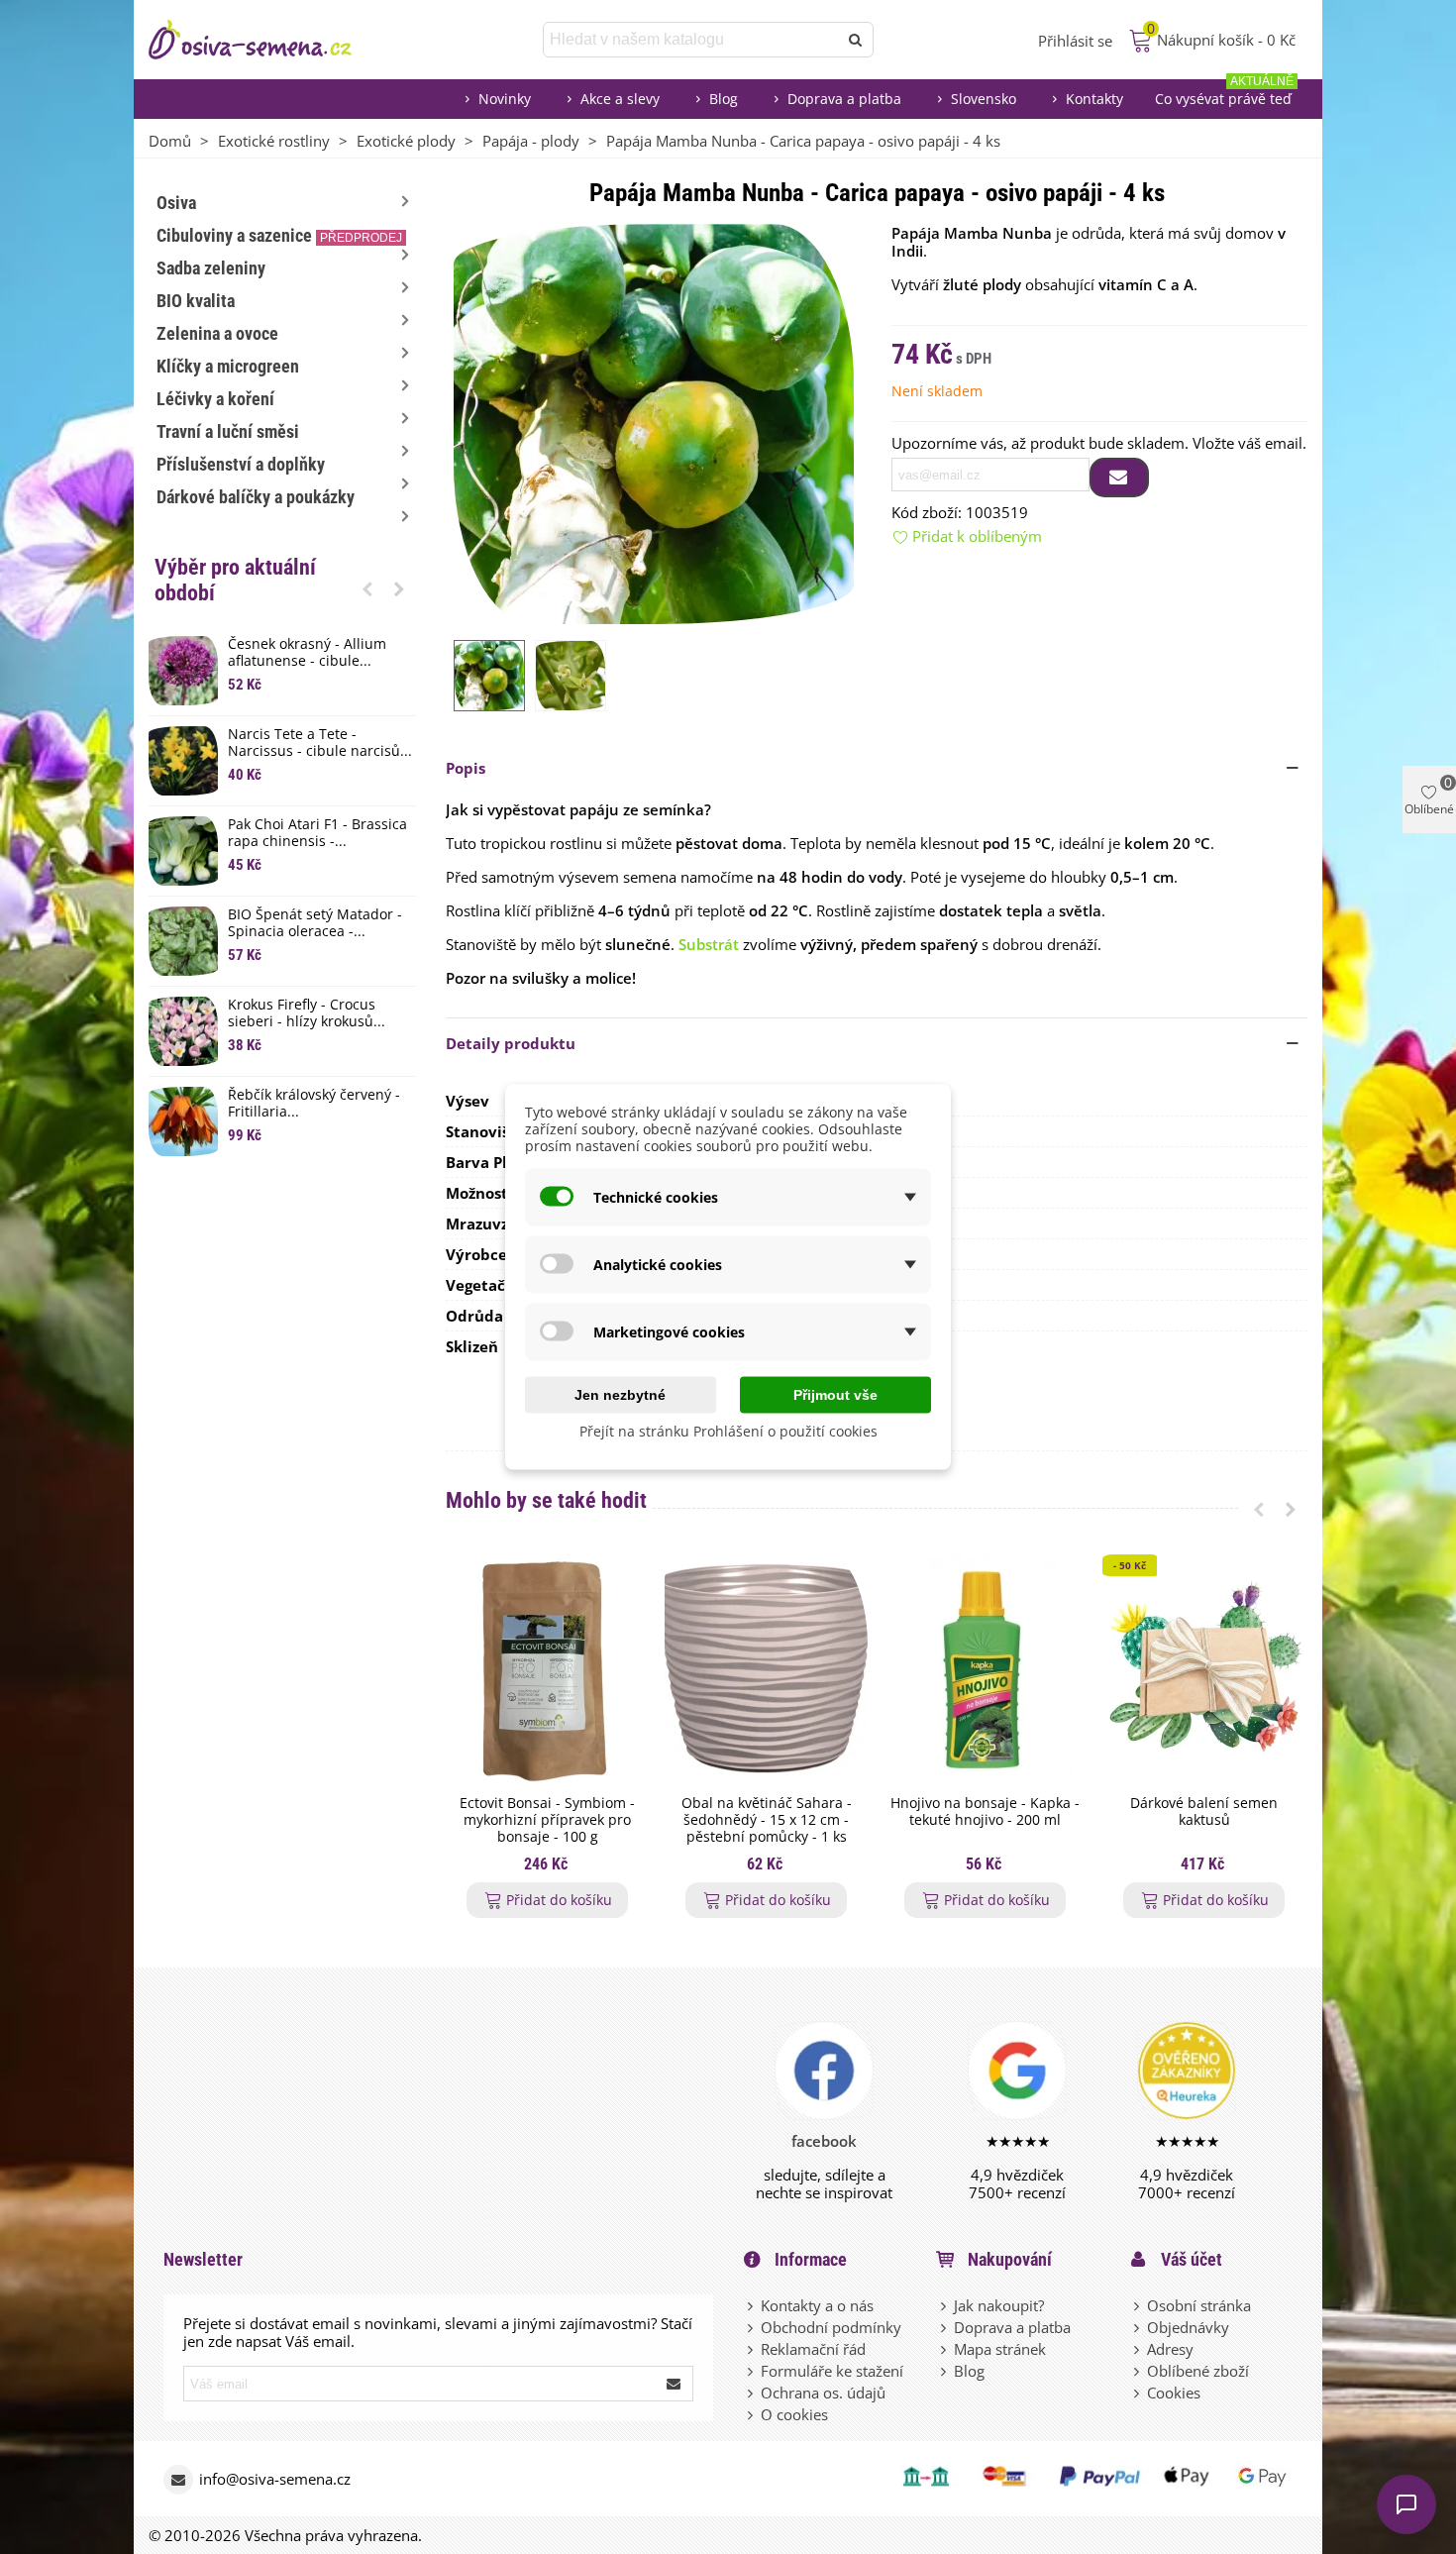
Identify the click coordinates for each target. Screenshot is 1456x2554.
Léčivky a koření (215, 399)
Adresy (1170, 2349)
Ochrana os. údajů (823, 2393)
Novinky (505, 99)
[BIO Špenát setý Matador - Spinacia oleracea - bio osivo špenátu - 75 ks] (183, 941)
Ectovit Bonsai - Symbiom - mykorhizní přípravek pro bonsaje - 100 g (547, 1820)
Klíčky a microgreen (228, 366)
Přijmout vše (835, 1395)
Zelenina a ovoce (217, 333)
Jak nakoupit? (999, 2305)
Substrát (709, 944)
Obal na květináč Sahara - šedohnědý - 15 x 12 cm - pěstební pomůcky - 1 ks (767, 1820)
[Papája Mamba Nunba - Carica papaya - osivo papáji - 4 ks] (654, 422)
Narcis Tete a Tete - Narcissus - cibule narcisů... (320, 743)
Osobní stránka (1199, 2305)
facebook (824, 2141)
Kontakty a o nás (817, 2305)
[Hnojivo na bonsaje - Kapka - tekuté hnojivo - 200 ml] (985, 1670)
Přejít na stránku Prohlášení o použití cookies (728, 1431)
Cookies (1174, 2393)
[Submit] (675, 2384)
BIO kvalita (196, 301)
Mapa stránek (1000, 2349)
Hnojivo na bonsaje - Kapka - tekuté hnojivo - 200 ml (985, 1812)
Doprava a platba (844, 99)
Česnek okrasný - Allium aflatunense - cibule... (307, 653)
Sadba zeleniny (211, 268)
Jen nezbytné (620, 1395)
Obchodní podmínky (831, 2327)
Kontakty (1094, 99)
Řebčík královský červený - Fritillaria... (314, 1104)
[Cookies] (1138, 2393)
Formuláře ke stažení (832, 2371)
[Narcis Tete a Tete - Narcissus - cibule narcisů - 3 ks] (183, 761)
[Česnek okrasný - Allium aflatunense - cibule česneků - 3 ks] (183, 671)
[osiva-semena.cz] (267, 40)
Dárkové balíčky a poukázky (256, 497)
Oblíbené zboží (1198, 2371)
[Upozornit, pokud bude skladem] (1119, 478)
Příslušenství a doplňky (241, 464)
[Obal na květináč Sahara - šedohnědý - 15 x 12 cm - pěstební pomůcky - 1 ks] (766, 1670)
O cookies (794, 2414)
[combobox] (692, 40)
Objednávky (1188, 2327)
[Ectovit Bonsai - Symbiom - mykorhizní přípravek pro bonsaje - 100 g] (547, 1670)
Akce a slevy (620, 99)
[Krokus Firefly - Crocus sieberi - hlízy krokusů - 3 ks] (183, 1031)
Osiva (176, 203)
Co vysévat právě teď (1224, 94)
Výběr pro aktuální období (235, 580)
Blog (724, 99)
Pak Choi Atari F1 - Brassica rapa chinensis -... (317, 833)
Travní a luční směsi (228, 431)
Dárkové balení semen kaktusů (1204, 1812)
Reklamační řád (813, 2349)
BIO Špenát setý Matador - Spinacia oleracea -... (315, 923)
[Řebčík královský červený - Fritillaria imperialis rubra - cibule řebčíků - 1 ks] (183, 1121)
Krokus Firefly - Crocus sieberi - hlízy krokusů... (307, 1013)
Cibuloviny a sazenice (279, 235)
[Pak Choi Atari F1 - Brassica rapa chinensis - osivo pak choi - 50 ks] (183, 851)
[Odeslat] (856, 40)
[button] (367, 588)
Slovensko (984, 99)
